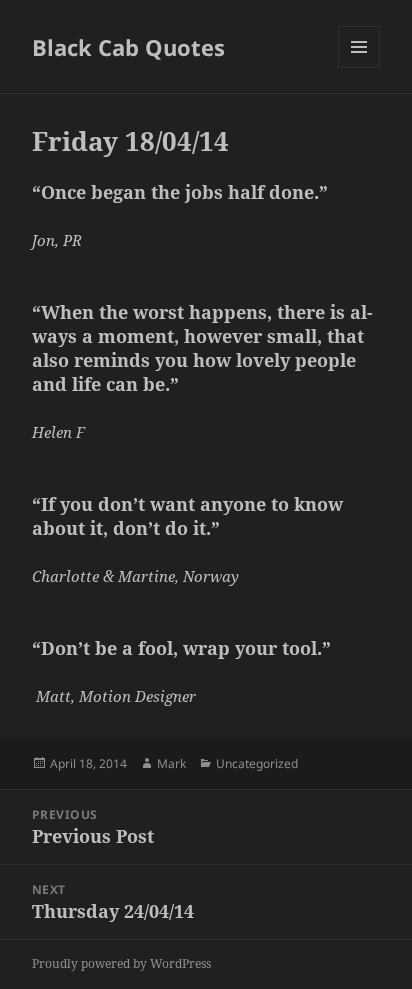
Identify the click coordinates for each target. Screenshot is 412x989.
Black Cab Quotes (128, 47)
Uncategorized (257, 763)
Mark (171, 763)
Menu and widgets (359, 67)
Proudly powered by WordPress (121, 963)
